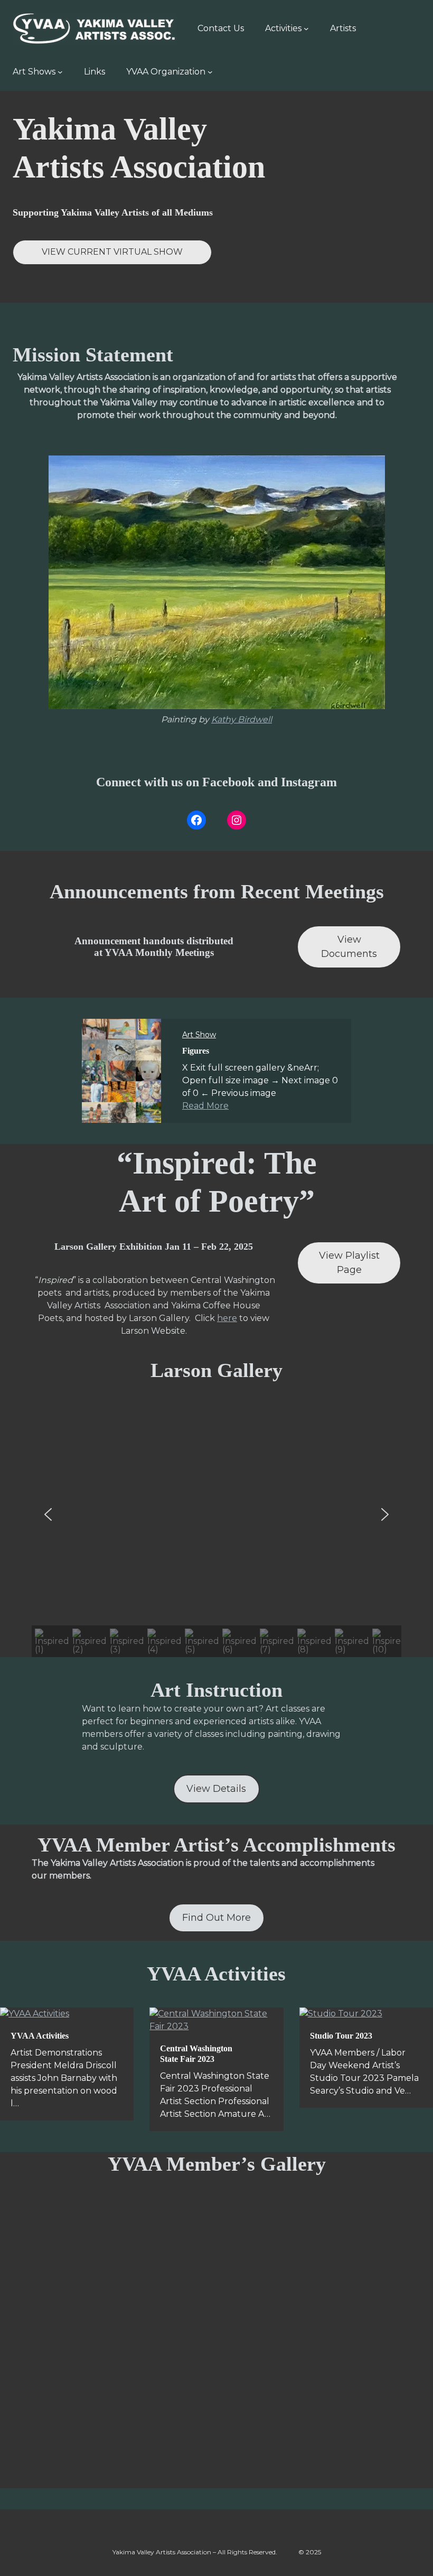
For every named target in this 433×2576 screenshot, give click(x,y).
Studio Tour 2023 (341, 2036)
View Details (216, 1789)
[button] (48, 1514)
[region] (216, 1530)
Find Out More (216, 1918)
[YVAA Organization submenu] (210, 72)
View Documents (349, 947)
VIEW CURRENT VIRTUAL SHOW (112, 252)
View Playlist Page (349, 1263)
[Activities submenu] (306, 29)
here (227, 1318)
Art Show (199, 1035)
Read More (205, 1106)
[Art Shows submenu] (60, 72)
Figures (196, 1051)
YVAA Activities (40, 2036)
